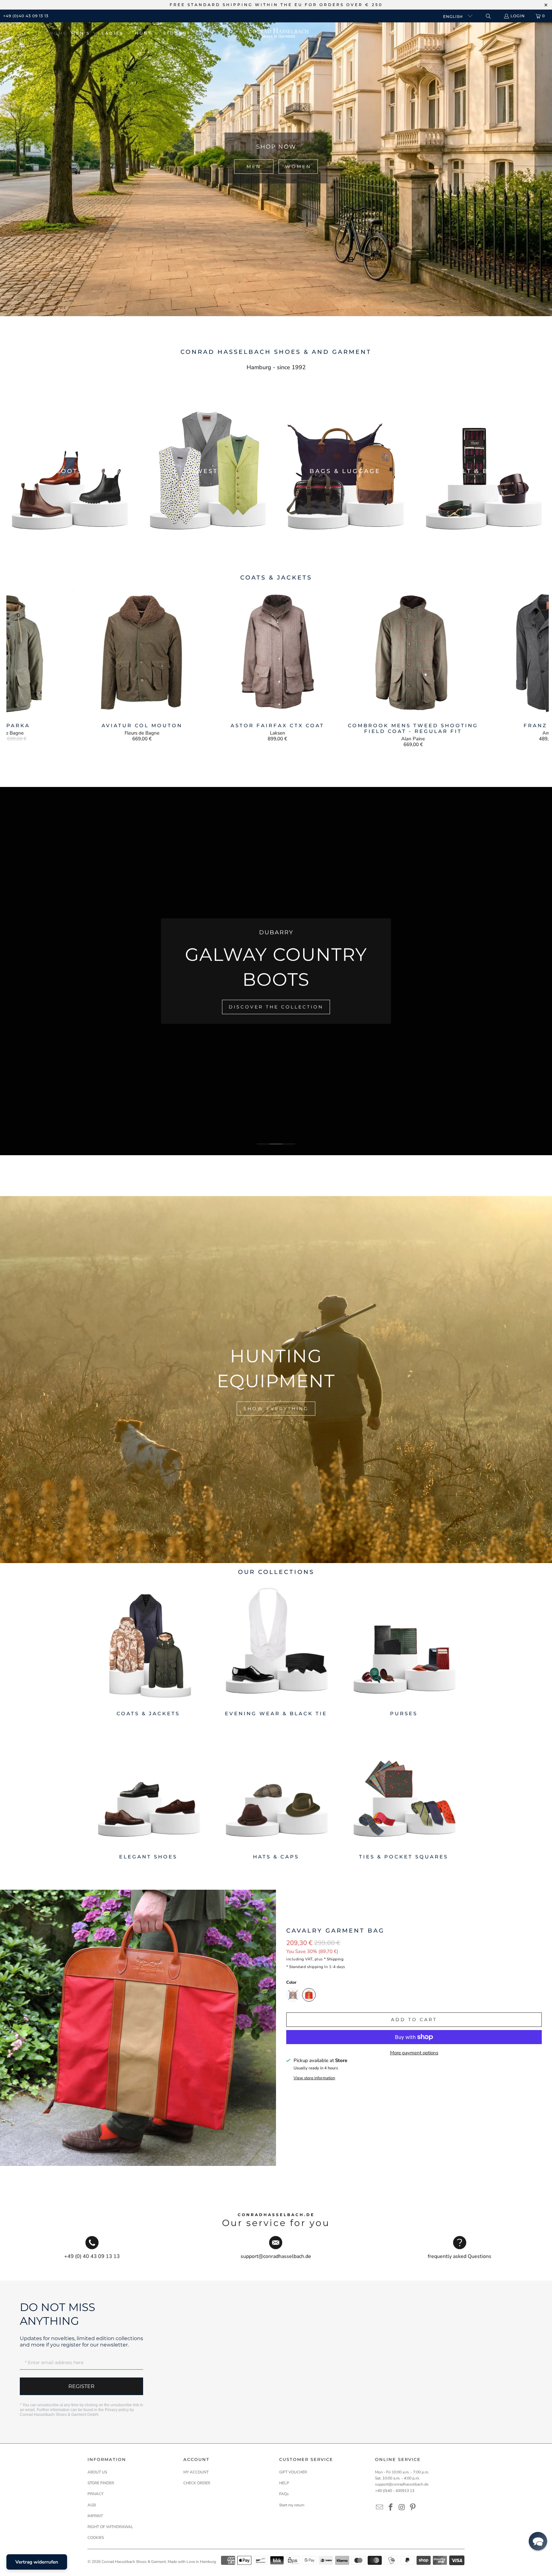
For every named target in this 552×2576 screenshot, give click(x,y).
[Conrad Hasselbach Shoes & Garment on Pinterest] (413, 2508)
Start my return (292, 2505)
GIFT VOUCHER (293, 2472)
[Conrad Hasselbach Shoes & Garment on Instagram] (402, 2508)
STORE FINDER (101, 2483)
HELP (284, 2483)
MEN (254, 167)
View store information (314, 2078)
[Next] (536, 668)
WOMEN (298, 167)
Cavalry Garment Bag (335, 1931)
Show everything (276, 1408)
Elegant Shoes (148, 1794)
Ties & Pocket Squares (404, 1794)
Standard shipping (306, 1967)
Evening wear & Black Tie (276, 1650)
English (454, 16)
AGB (92, 2505)
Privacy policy (117, 2410)
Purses (404, 1650)
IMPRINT (95, 2516)
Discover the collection (301, 1001)
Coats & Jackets (148, 1650)
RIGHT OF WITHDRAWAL (110, 2527)
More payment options (414, 2053)
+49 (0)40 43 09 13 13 (26, 16)
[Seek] (488, 16)
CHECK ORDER (197, 2483)
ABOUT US (97, 2472)
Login (518, 16)
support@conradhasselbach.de (402, 2484)
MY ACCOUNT (196, 2472)
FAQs (284, 2494)
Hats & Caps (276, 1794)
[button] (84, 33)
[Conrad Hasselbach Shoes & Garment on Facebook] (391, 2508)
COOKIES (96, 2538)
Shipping (335, 1959)
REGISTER (81, 2386)
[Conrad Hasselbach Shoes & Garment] (278, 33)
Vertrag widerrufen (37, 2562)
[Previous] (20, 668)
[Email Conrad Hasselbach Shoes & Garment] (380, 2508)
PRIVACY (96, 2494)
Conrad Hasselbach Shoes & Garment (134, 2562)
